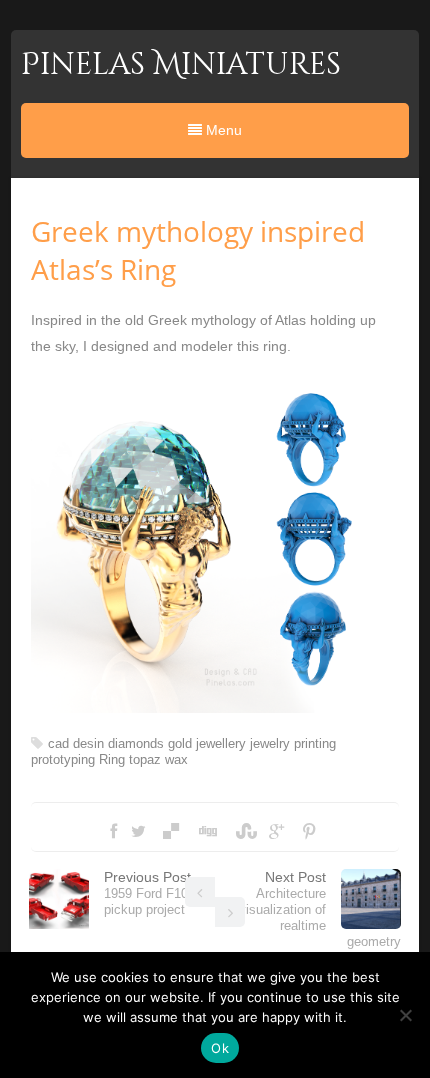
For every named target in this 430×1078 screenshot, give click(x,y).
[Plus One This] (276, 832)
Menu (222, 130)
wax (176, 759)
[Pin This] (309, 832)
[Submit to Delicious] (171, 832)
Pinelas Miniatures (181, 65)
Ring (112, 759)
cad (58, 743)
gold (180, 743)
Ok (220, 1048)
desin (88, 743)
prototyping (63, 759)
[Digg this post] (207, 832)
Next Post (320, 909)
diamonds (136, 743)
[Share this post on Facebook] (113, 832)
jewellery (221, 743)
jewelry (270, 743)
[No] (405, 1015)
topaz (145, 759)
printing (315, 743)
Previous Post (149, 893)
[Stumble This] (244, 832)
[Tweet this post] (138, 832)
